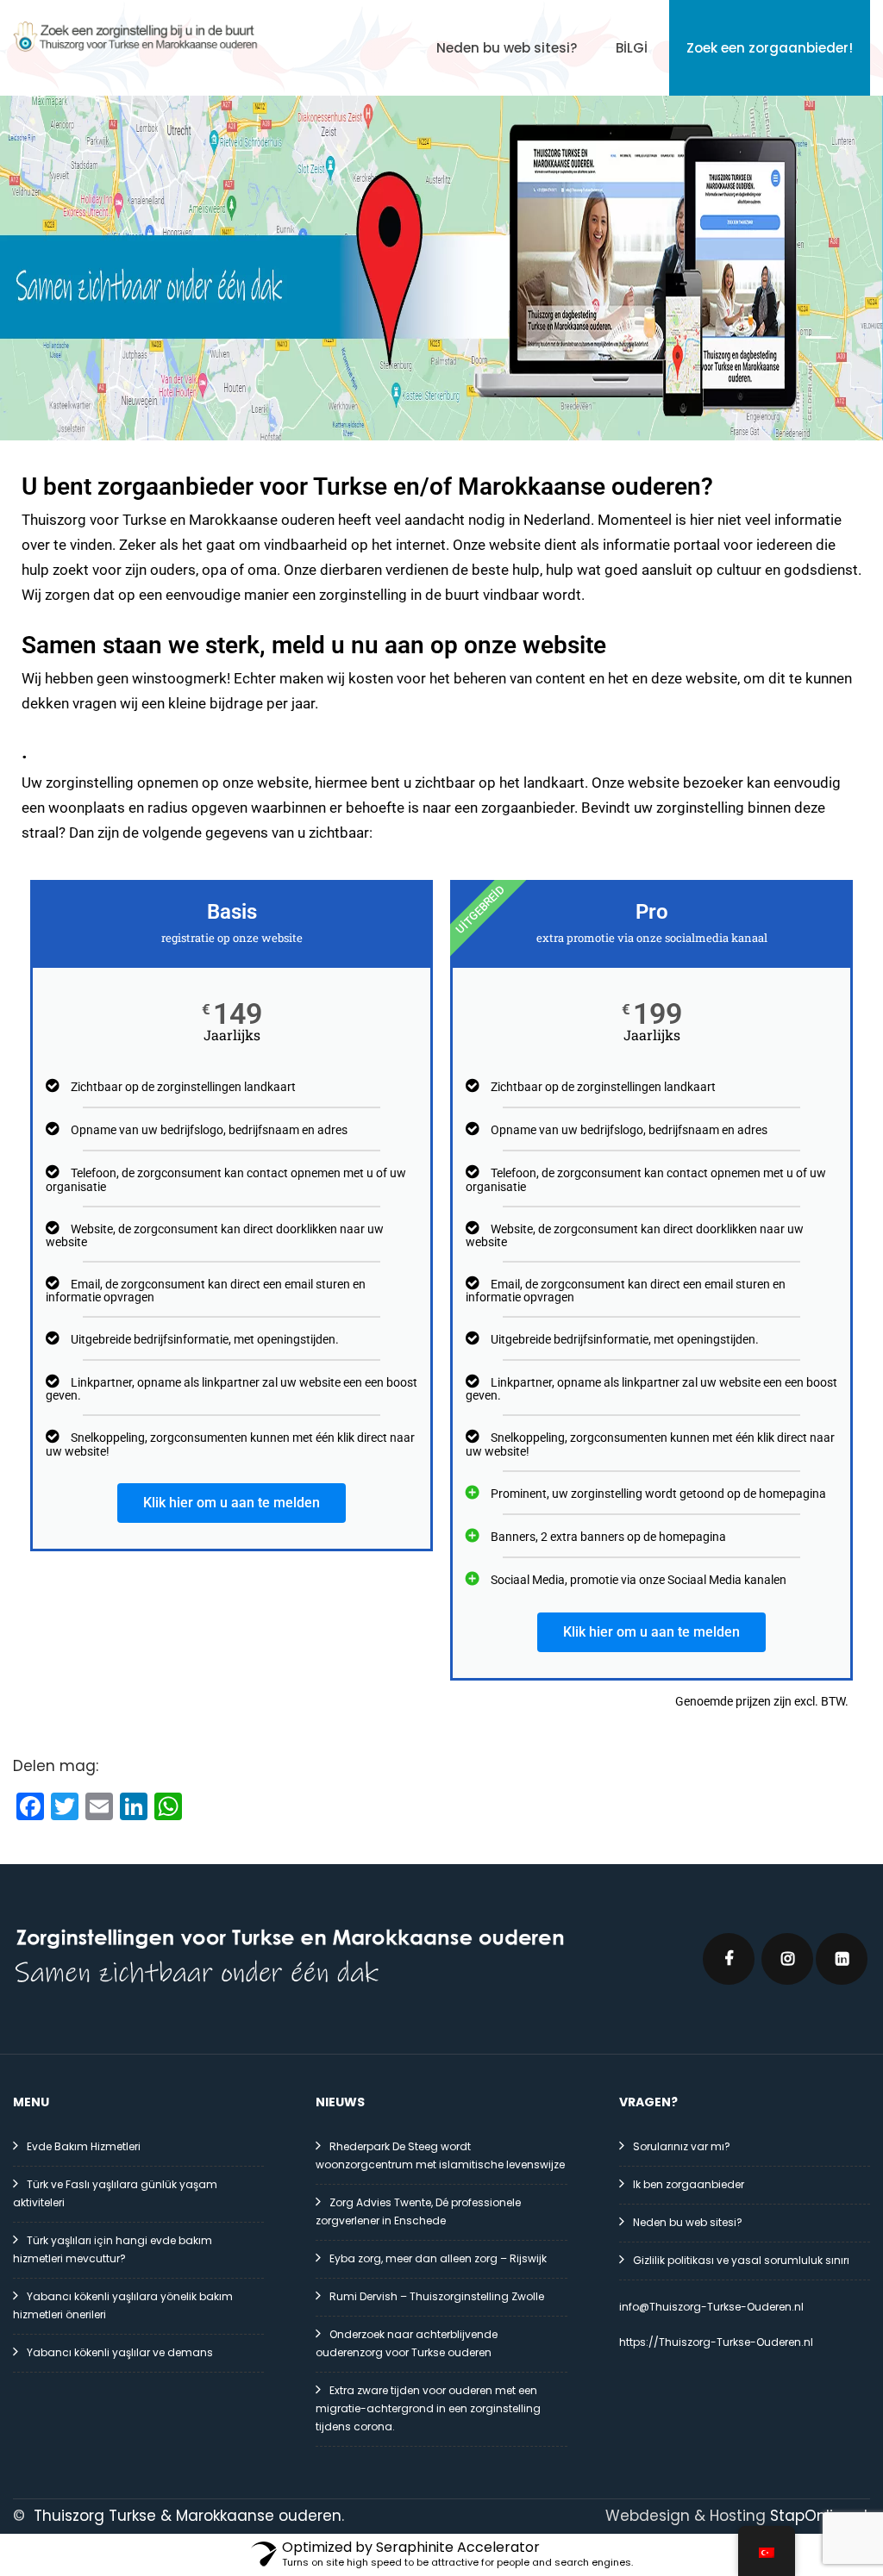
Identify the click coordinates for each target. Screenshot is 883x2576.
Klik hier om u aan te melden (232, 1503)
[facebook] (729, 1959)
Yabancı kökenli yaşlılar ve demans (120, 2352)
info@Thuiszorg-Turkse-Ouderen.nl (711, 2307)
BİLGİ (632, 48)
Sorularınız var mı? (682, 2146)
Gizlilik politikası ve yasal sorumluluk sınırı (741, 2260)
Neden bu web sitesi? (507, 48)
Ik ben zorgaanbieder (689, 2184)
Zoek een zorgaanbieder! (770, 48)
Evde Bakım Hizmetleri (84, 2146)
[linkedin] (842, 1959)
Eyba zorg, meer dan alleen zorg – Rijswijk (438, 2258)
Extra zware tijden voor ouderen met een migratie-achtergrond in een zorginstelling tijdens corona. (428, 2408)
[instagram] (787, 1959)
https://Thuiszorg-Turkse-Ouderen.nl (716, 2342)
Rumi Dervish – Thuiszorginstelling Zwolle (437, 2296)
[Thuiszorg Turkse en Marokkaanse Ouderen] (136, 37)
